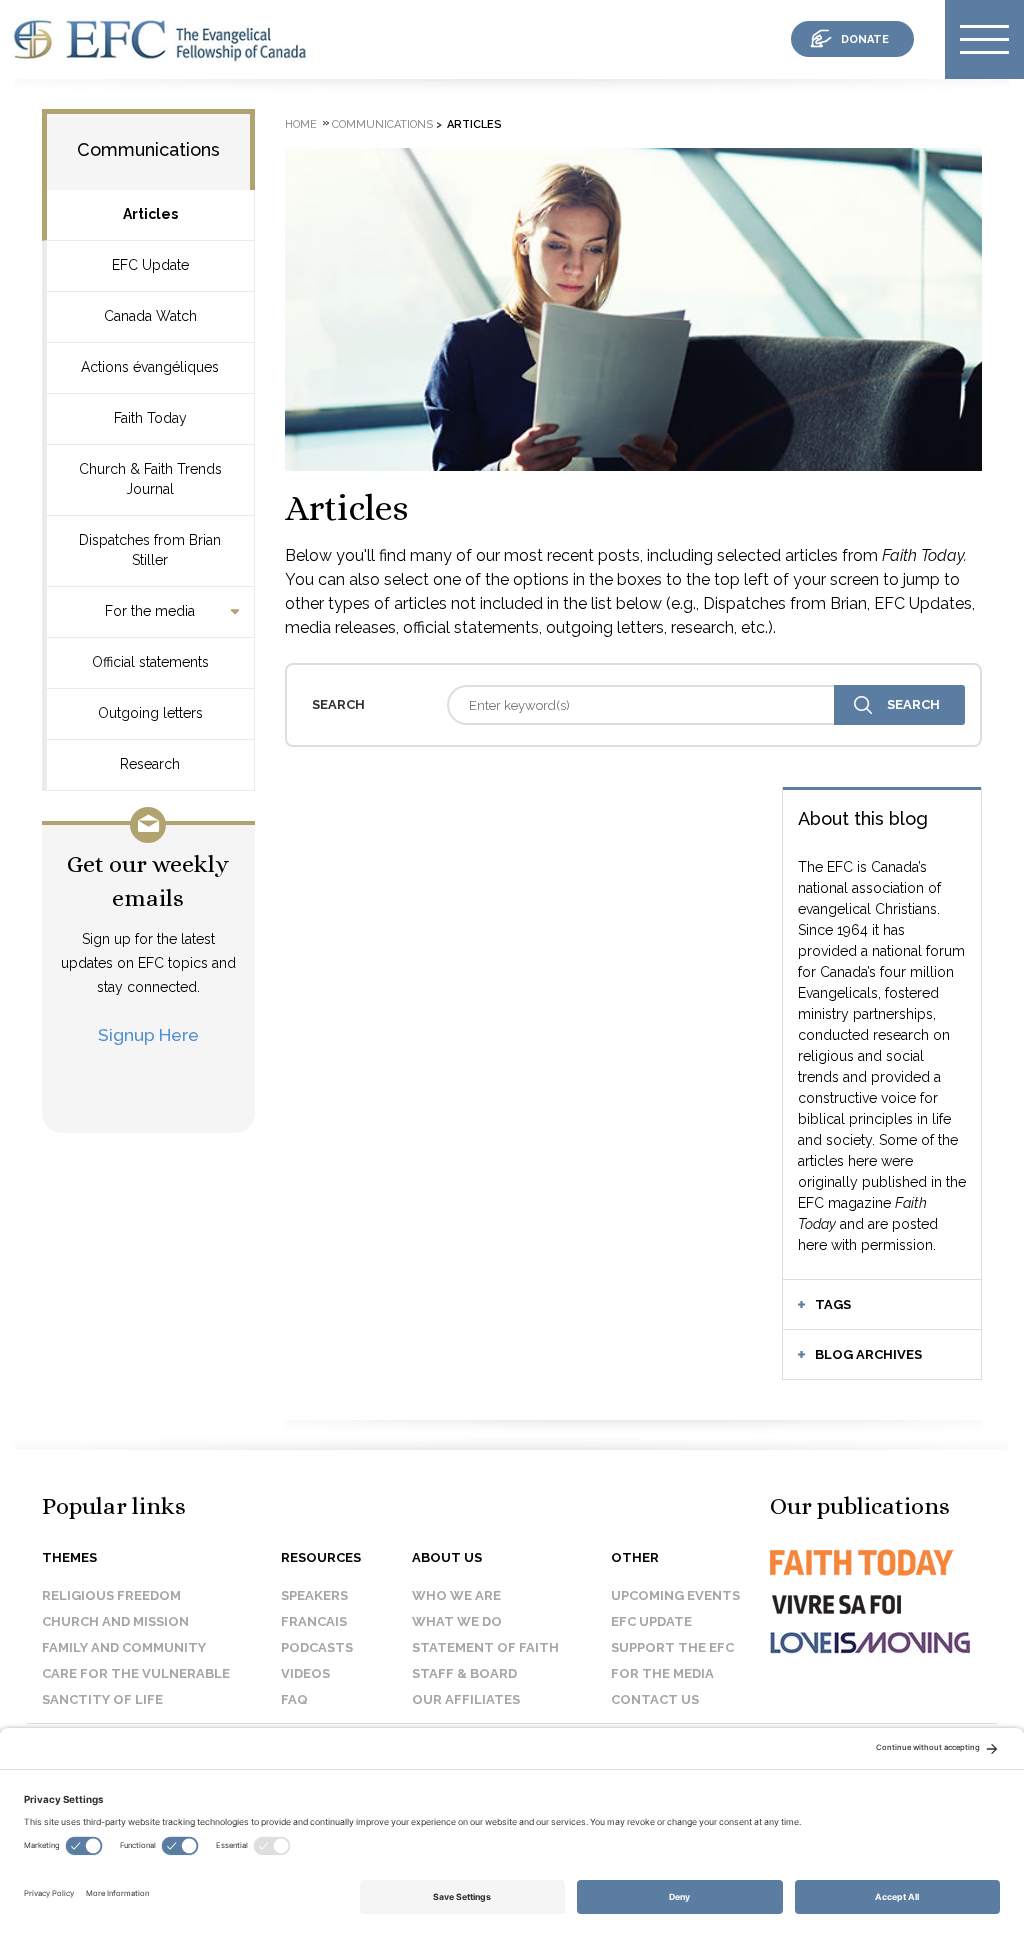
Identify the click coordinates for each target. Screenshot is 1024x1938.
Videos (305, 1673)
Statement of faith (485, 1647)
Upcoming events (675, 1595)
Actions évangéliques (150, 367)
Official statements (150, 662)
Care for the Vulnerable (136, 1673)
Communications (148, 149)
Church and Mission (115, 1621)
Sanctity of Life (102, 1699)
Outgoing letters (150, 713)
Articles (150, 214)
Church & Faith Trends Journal (150, 479)
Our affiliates (466, 1699)
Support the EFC (672, 1647)
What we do (457, 1621)
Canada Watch (150, 316)
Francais (314, 1621)
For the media (150, 611)
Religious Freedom (111, 1595)
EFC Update (150, 265)
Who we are (456, 1595)
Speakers (314, 1595)
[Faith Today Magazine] (860, 1580)
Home (301, 124)
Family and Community (124, 1647)
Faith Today (150, 418)
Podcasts (317, 1647)
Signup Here (148, 1034)
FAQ (294, 1699)
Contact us (655, 1699)
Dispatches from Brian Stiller (150, 550)
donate (865, 39)
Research (150, 764)
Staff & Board (464, 1673)
